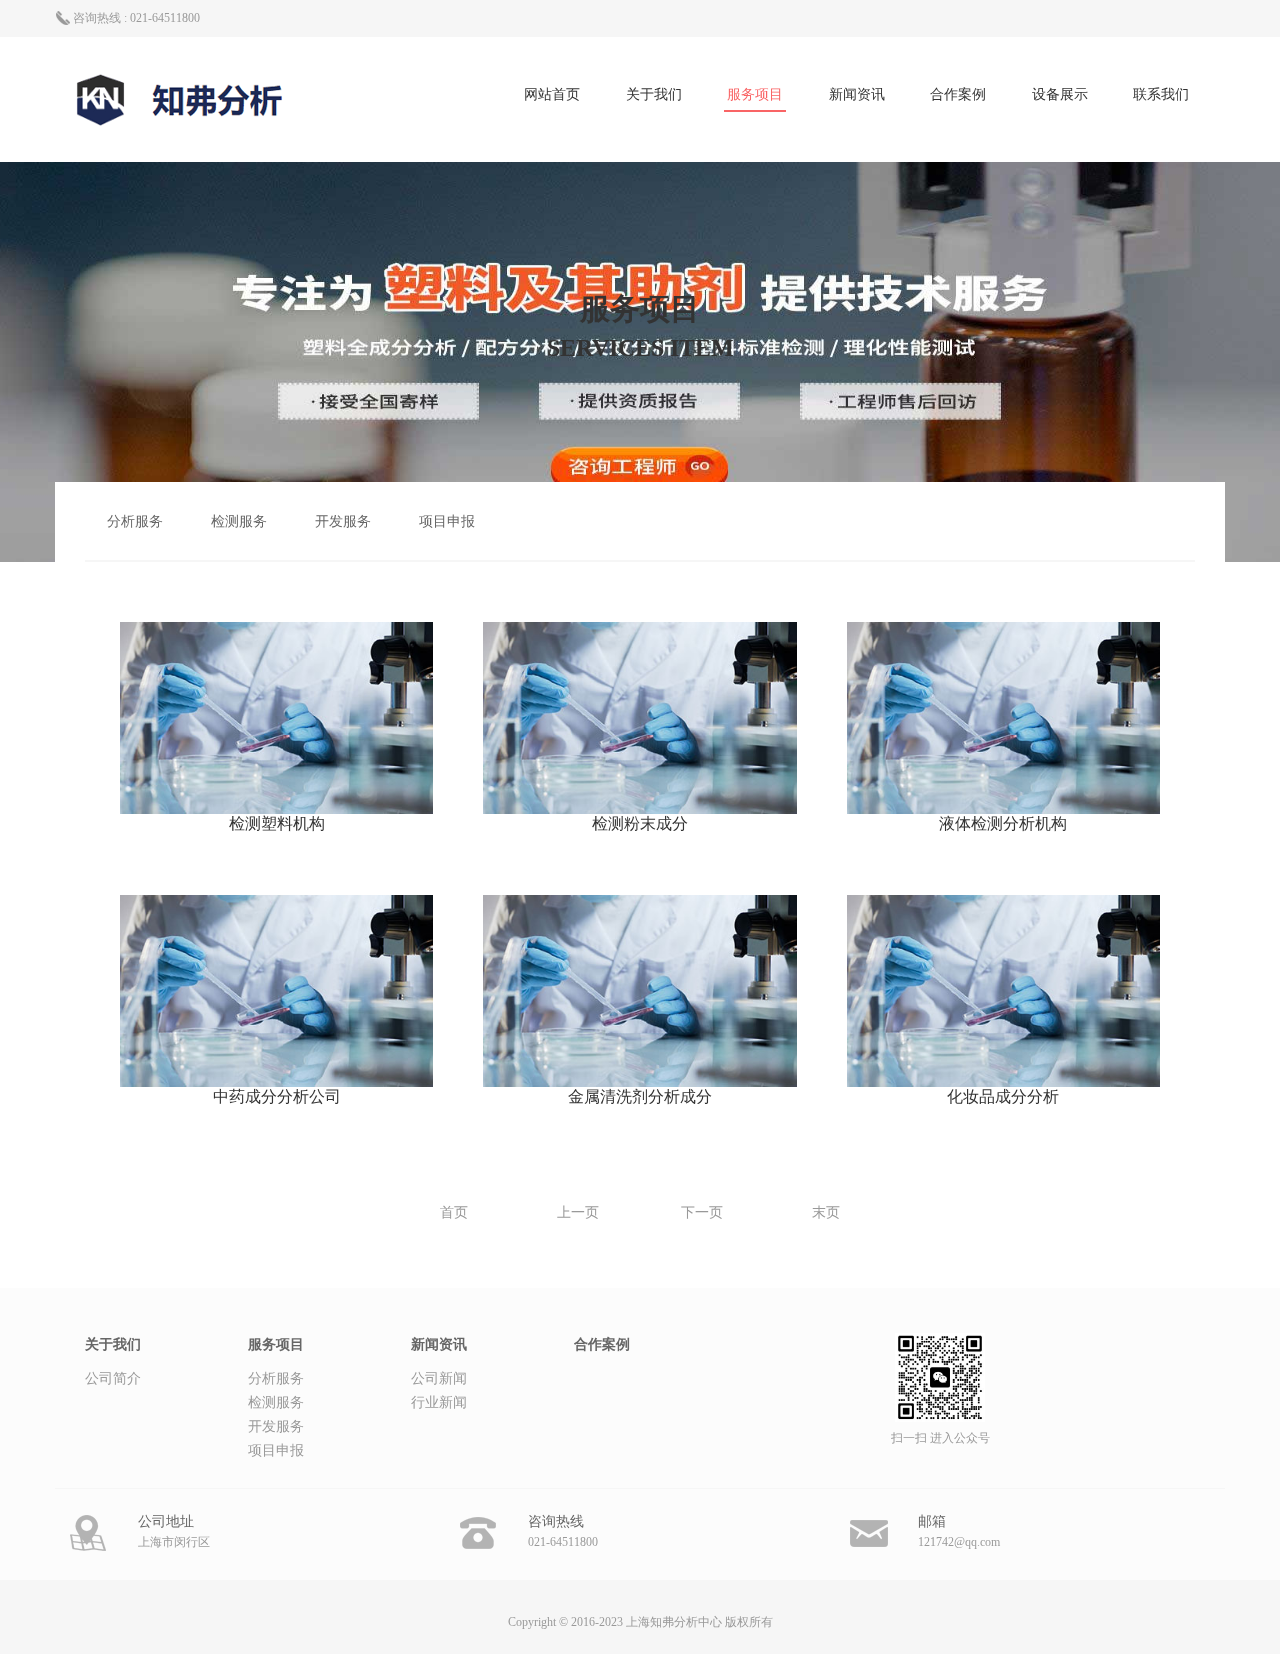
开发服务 (343, 521)
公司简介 (113, 1378)
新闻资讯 (857, 94)
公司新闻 (439, 1378)
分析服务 (135, 521)
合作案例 (958, 94)
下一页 (702, 1212)
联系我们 (1161, 94)
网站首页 (552, 94)
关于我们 (654, 94)
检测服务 (239, 521)
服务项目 (755, 94)
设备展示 (1060, 94)
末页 (826, 1212)
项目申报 (447, 521)
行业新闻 (439, 1402)
